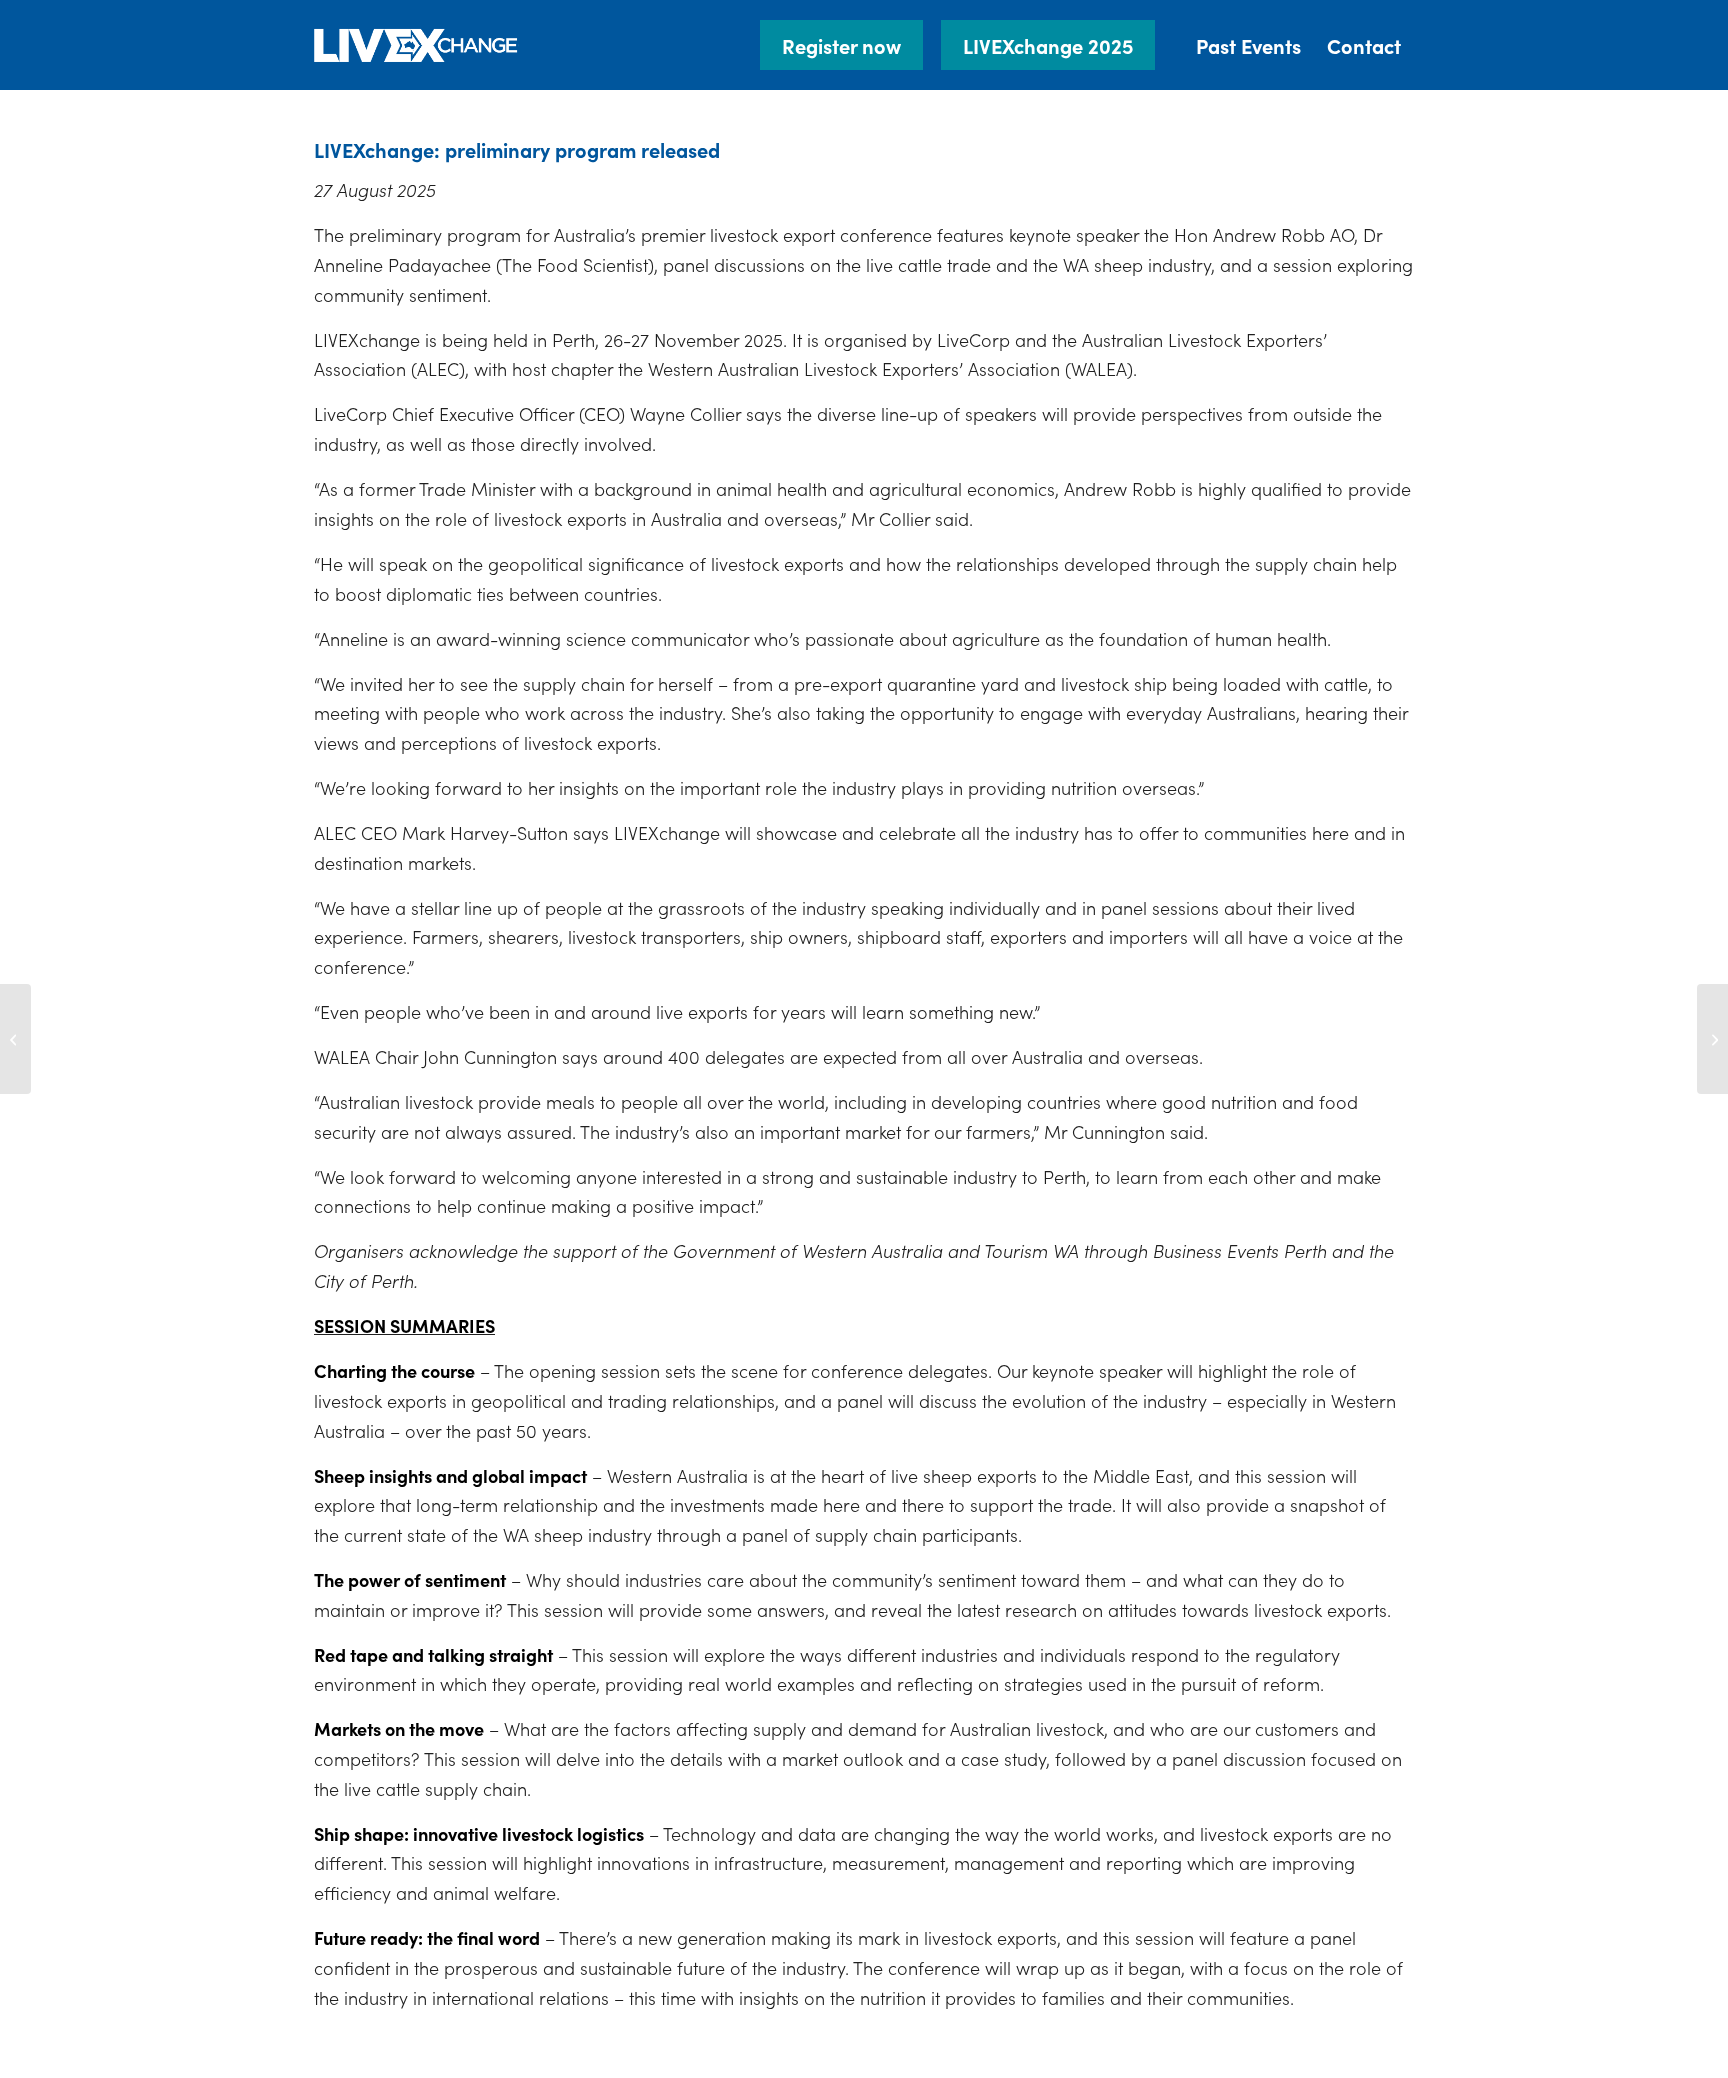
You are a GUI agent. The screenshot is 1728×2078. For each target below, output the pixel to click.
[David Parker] (1712, 1039)
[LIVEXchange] (416, 45)
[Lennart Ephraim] (15, 1039)
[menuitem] (849, 45)
